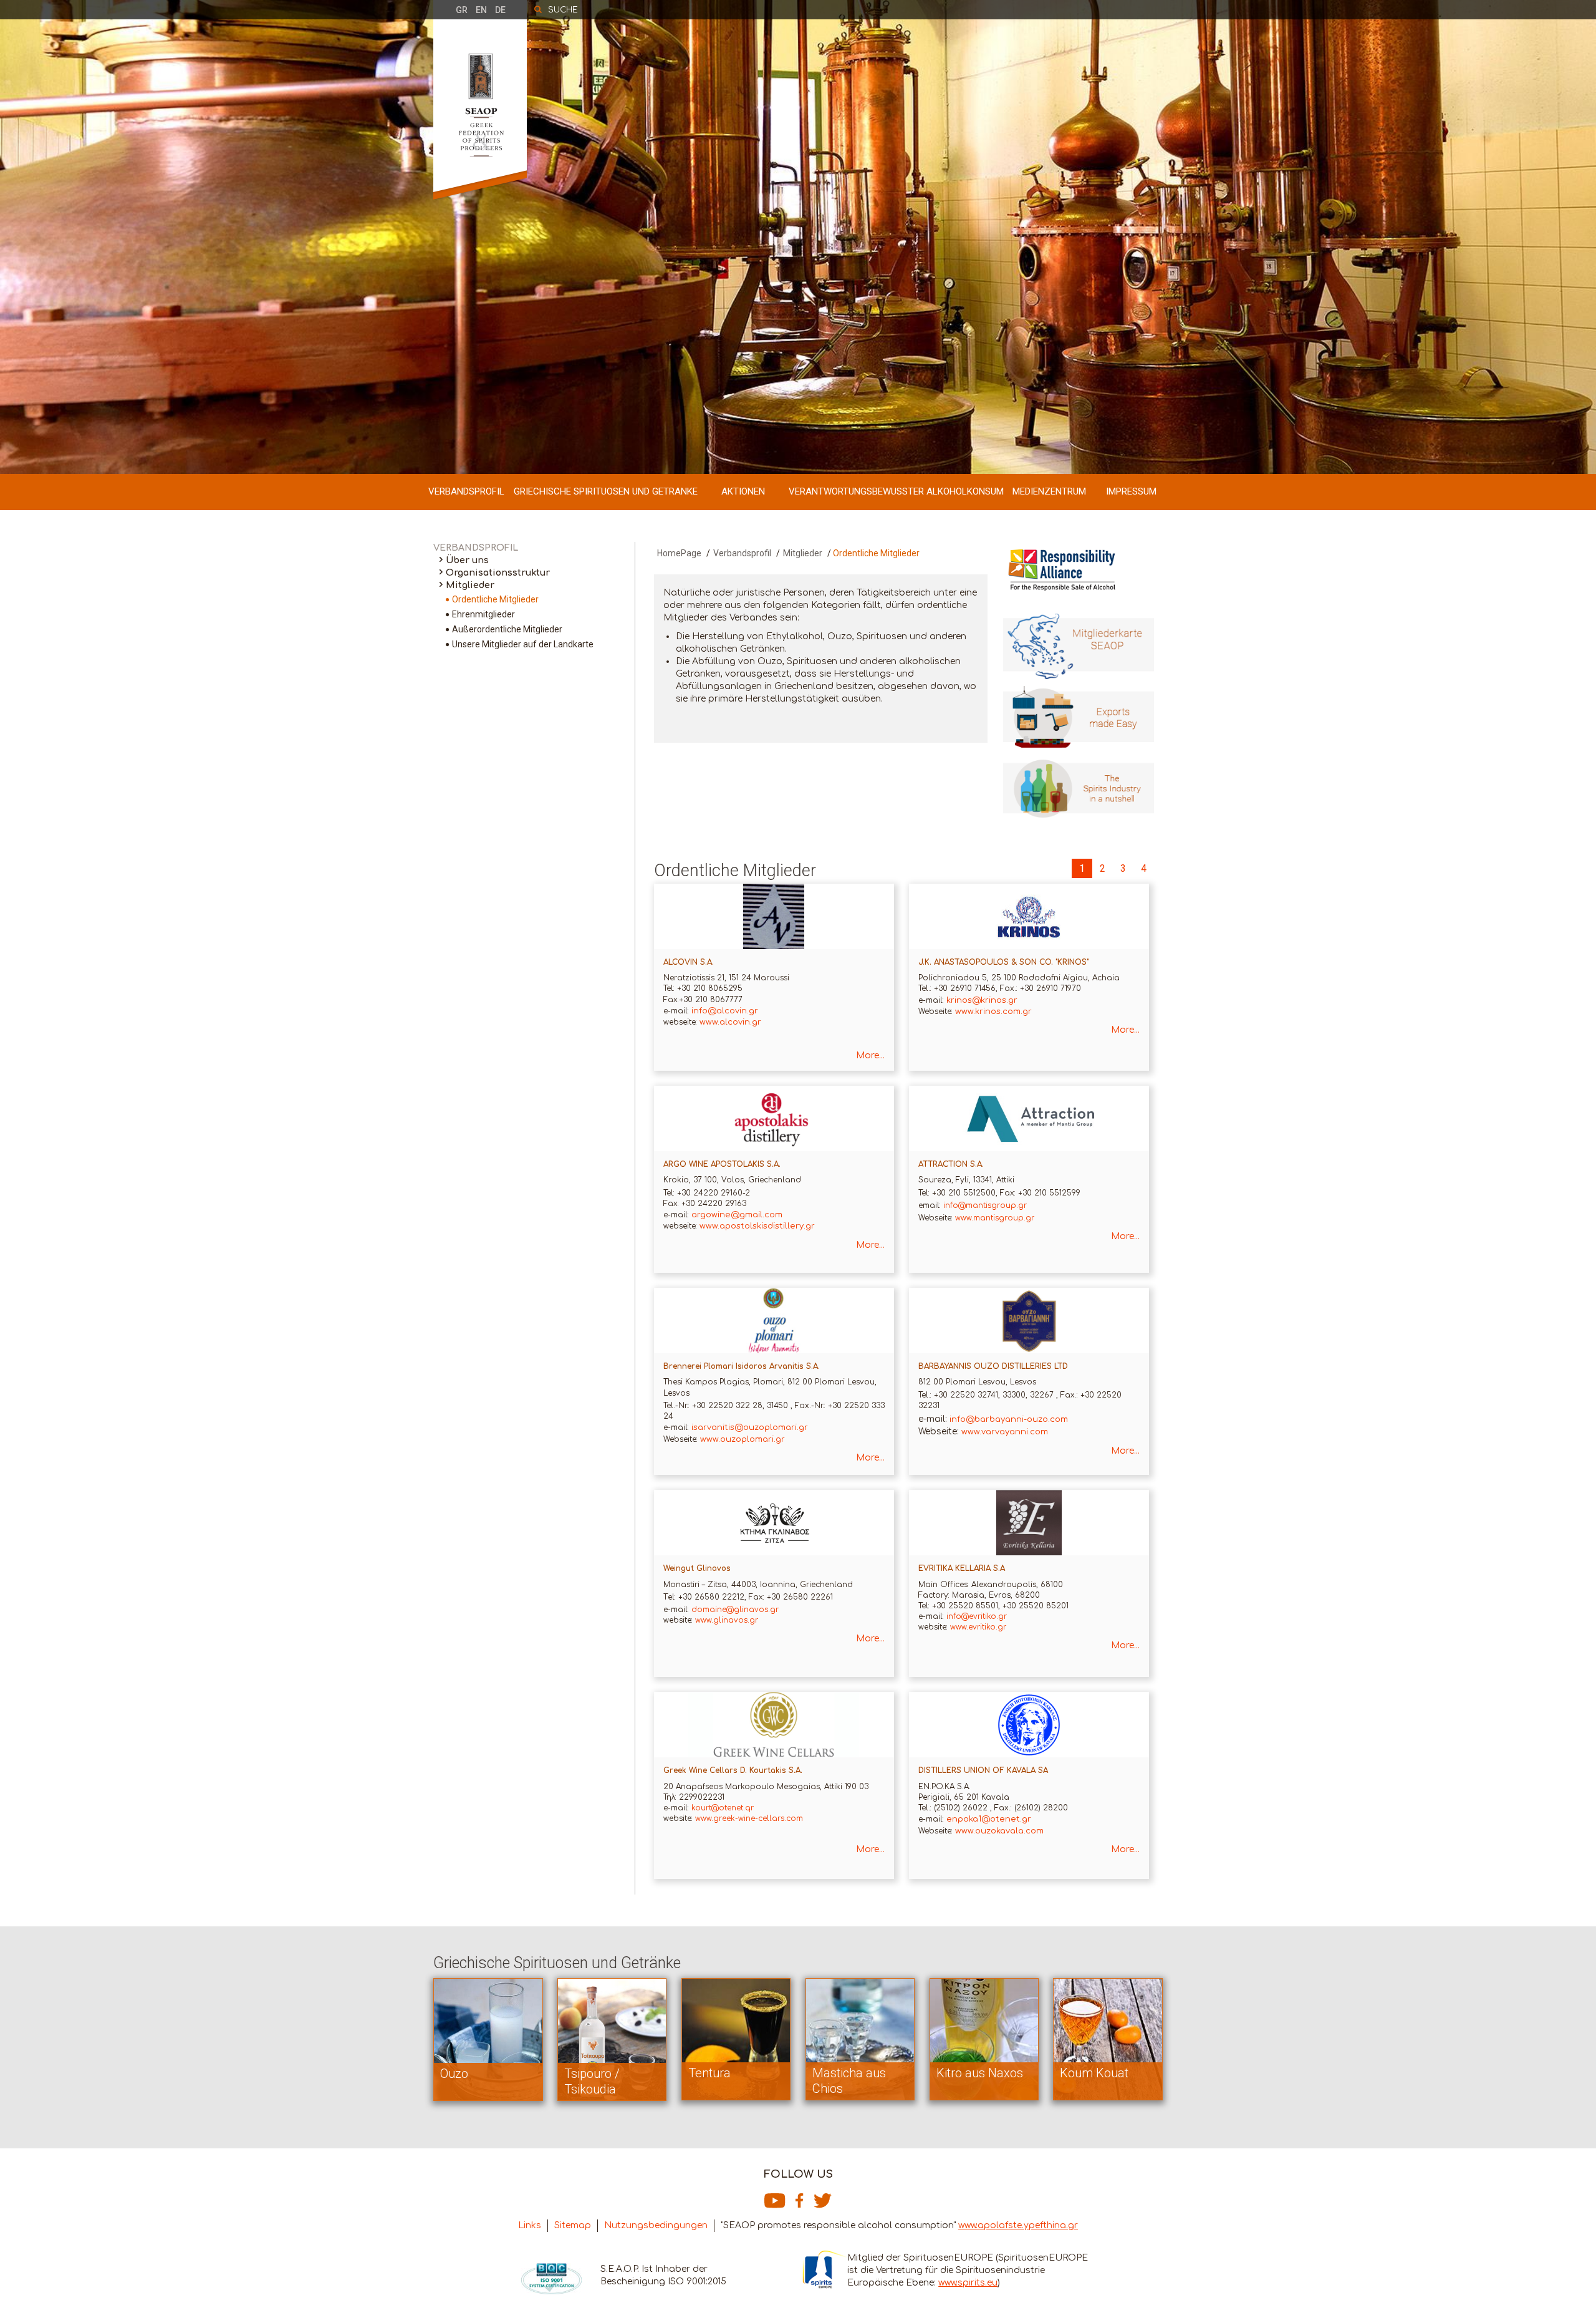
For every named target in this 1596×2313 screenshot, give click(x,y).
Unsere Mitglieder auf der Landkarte (523, 644)
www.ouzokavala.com (999, 1831)
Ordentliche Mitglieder (495, 599)
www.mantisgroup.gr (995, 1218)
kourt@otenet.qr (723, 1808)
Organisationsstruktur (498, 573)
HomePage (679, 553)
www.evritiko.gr (978, 1627)
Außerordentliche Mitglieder (507, 629)
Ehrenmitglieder (483, 614)
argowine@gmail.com (737, 1215)
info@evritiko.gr (977, 1616)
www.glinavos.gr (727, 1620)
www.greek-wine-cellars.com (748, 1818)
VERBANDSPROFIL (466, 491)
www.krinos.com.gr (993, 1012)
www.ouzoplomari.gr (743, 1439)
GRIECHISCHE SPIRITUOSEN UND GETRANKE (606, 491)
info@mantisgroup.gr (985, 1205)
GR (462, 10)
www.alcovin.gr (730, 1022)
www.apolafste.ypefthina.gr (1018, 2225)
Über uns (467, 560)
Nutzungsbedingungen (656, 2225)
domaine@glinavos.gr (735, 1610)
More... (870, 1055)
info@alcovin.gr (725, 1011)
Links (530, 2225)
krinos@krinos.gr (982, 1000)
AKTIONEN (743, 491)
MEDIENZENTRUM (1049, 491)
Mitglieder (470, 585)
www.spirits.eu (968, 2283)
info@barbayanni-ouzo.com (1009, 1419)
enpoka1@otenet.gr (989, 1819)
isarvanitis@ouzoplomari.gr (750, 1427)
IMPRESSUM (1131, 491)
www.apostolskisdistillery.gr (757, 1226)
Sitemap (573, 2225)
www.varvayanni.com (1005, 1432)
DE (500, 10)
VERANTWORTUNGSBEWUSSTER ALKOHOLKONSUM (896, 491)
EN (481, 10)
